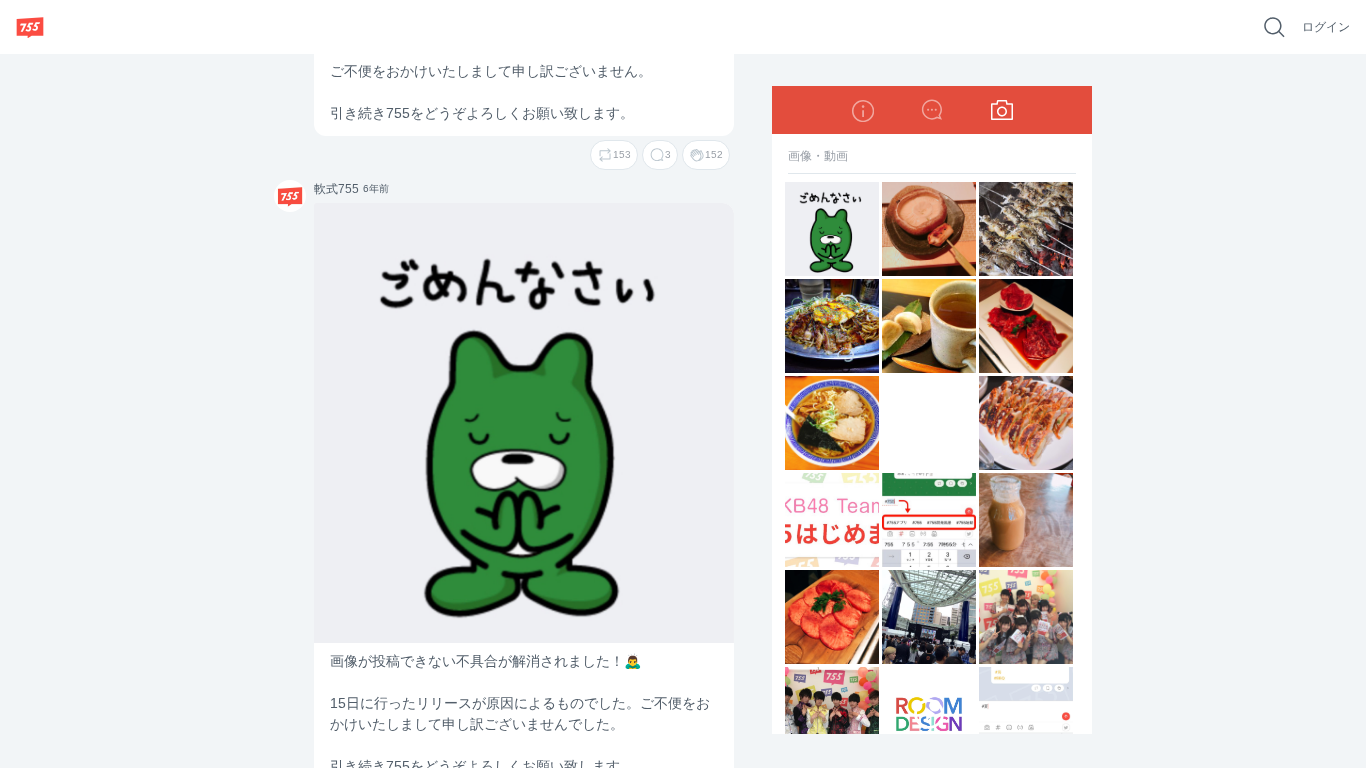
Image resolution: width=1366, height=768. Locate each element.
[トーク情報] (862, 110)
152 (714, 154)
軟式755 (284, 195)
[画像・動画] (1002, 110)
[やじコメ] (932, 110)
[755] (30, 27)
